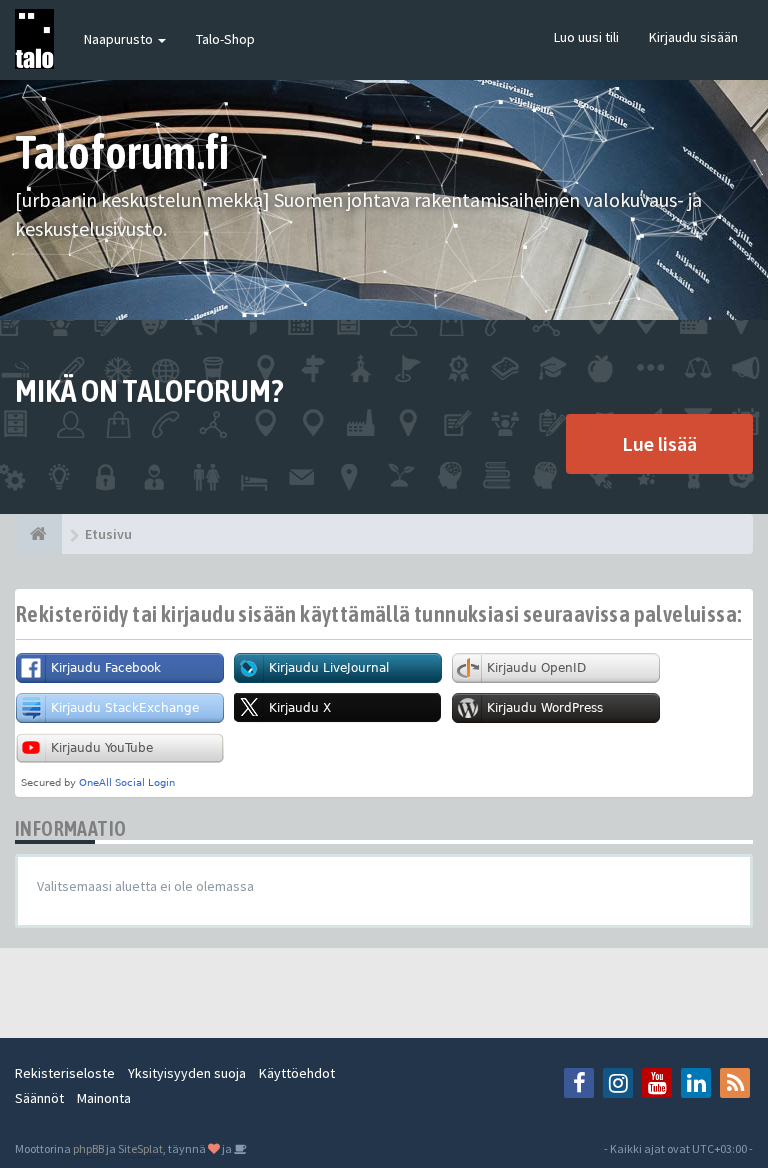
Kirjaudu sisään (693, 37)
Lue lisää (659, 443)
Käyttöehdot (297, 1073)
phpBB (88, 1148)
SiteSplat (140, 1148)
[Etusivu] (38, 534)
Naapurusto (120, 39)
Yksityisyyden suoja (187, 1073)
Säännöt (39, 1098)
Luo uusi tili (586, 37)
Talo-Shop (225, 39)
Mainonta (104, 1098)
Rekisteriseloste (65, 1073)
